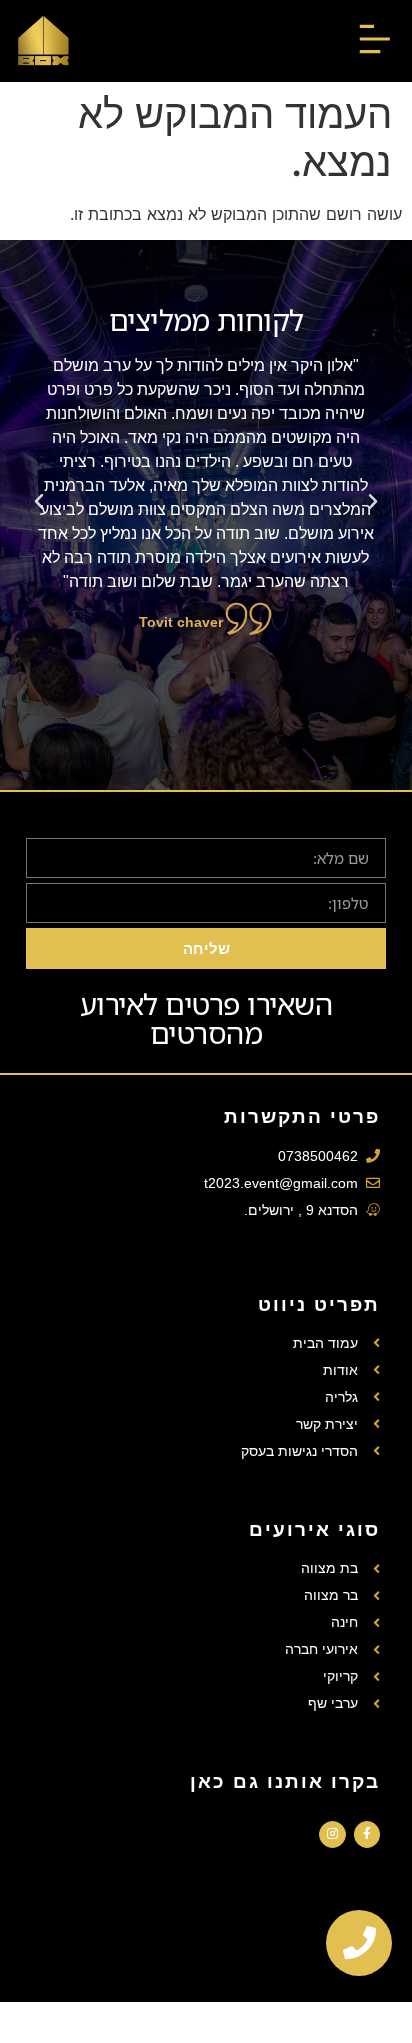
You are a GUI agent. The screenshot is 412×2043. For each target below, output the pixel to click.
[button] (373, 41)
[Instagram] (332, 1834)
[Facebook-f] (367, 1834)
